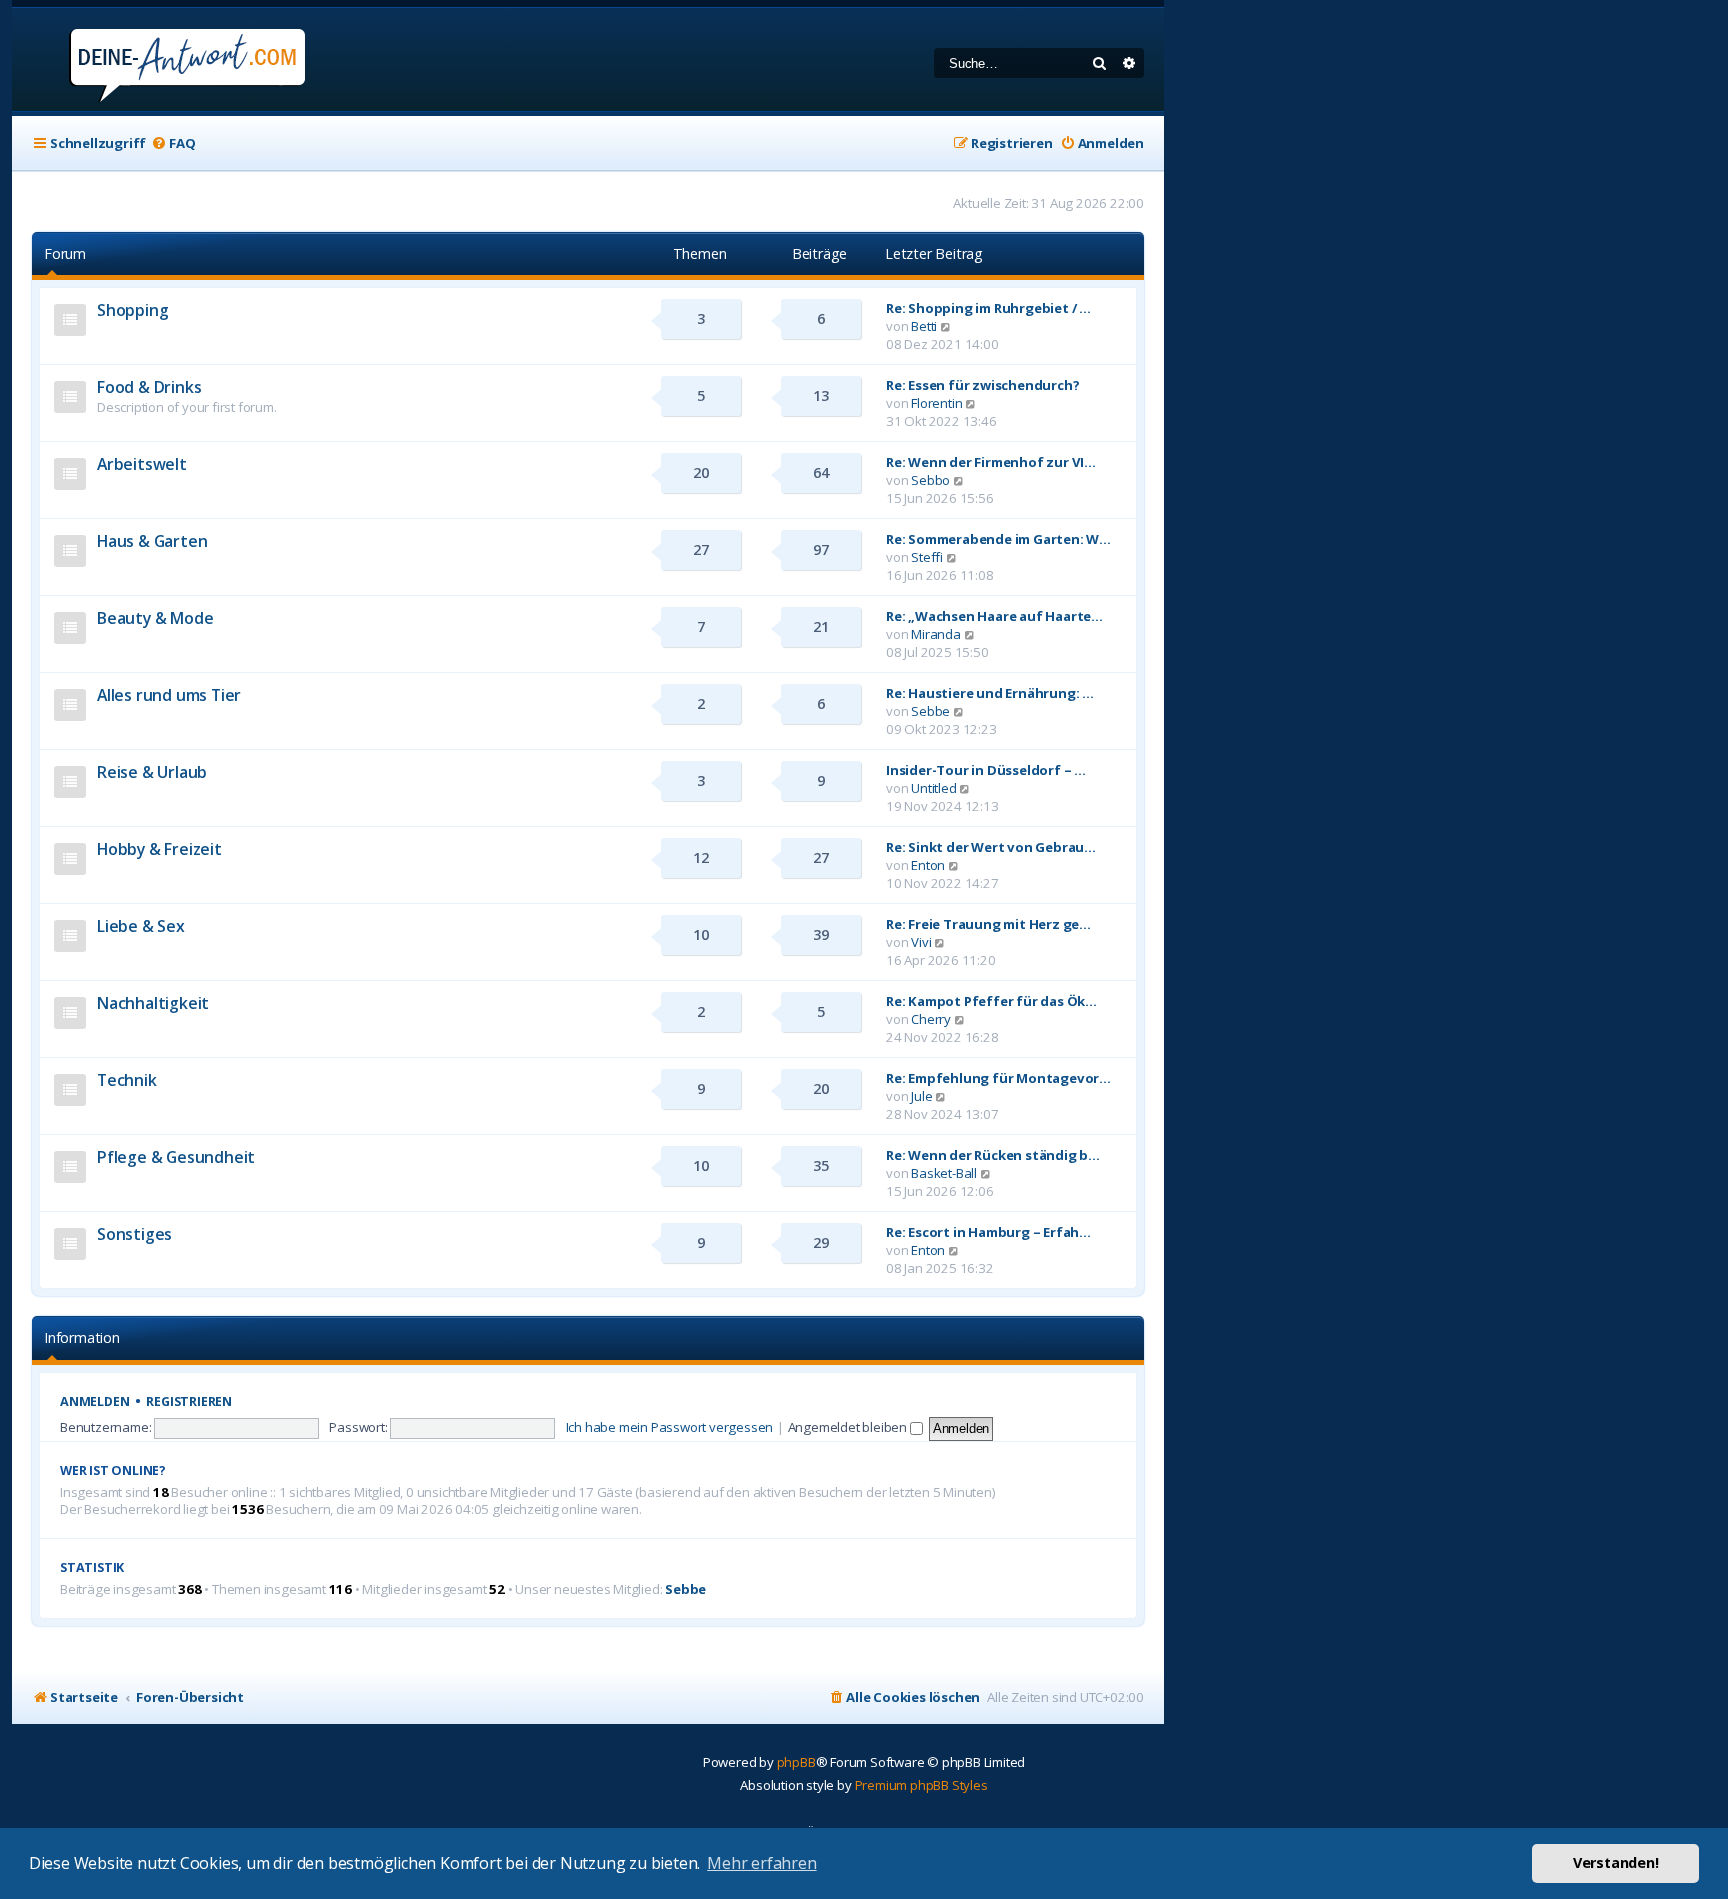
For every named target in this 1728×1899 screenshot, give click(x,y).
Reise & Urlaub (152, 772)
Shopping (132, 310)
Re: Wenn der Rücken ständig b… (993, 1155)
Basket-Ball (944, 1173)
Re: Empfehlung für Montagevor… (998, 1078)
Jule (921, 1096)
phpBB (796, 1762)
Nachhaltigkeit (153, 1003)
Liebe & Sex (141, 926)
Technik (127, 1080)
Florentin (936, 403)
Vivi (921, 942)
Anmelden (94, 1401)
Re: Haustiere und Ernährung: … (990, 693)
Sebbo (930, 480)
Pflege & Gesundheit (176, 1157)
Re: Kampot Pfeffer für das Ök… (991, 1001)
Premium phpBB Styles (921, 1785)
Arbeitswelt (142, 464)
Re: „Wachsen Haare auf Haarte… (994, 616)
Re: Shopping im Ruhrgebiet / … (988, 308)
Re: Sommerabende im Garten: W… (998, 539)
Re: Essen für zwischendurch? (982, 385)
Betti (924, 326)
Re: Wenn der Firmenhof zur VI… (991, 462)
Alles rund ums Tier (169, 695)
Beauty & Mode (155, 618)
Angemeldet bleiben (849, 1427)
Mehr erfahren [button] (761, 1863)
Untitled (933, 788)
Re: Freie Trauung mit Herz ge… (988, 924)
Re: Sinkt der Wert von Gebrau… (991, 847)
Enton (928, 865)
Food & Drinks (149, 387)
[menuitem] (173, 143)
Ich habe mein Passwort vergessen (670, 1427)
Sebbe (930, 711)
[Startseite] (160, 59)
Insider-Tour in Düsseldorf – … (986, 770)
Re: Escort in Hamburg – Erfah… (988, 1232)
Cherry (931, 1019)
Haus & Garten (152, 541)
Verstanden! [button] (1616, 1862)
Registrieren (189, 1401)
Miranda (936, 634)
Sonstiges (134, 1234)
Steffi (927, 557)
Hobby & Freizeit (159, 849)
